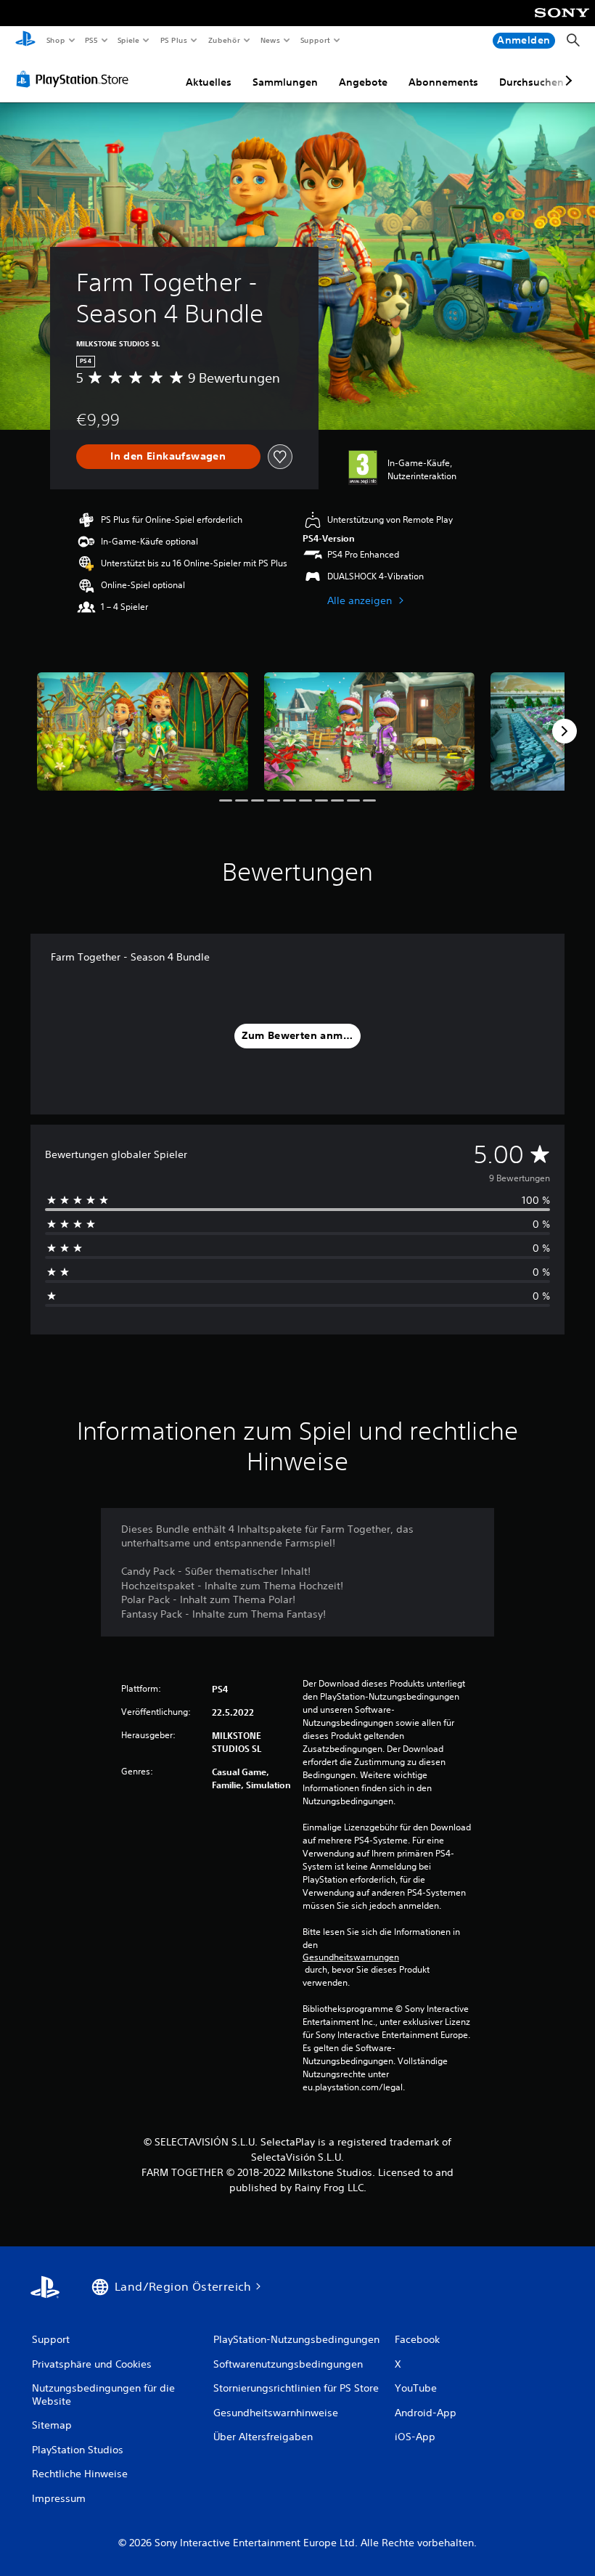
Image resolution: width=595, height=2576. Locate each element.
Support (315, 40)
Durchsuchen (532, 82)
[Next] (565, 731)
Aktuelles (209, 82)
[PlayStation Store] (75, 79)
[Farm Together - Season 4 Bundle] (143, 731)
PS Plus (173, 40)
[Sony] (562, 23)
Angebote (363, 82)
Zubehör (223, 40)
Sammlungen (285, 82)
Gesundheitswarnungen (351, 1957)
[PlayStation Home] (25, 41)
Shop (55, 40)
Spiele (129, 40)
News (270, 40)
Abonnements (443, 82)
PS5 (92, 40)
